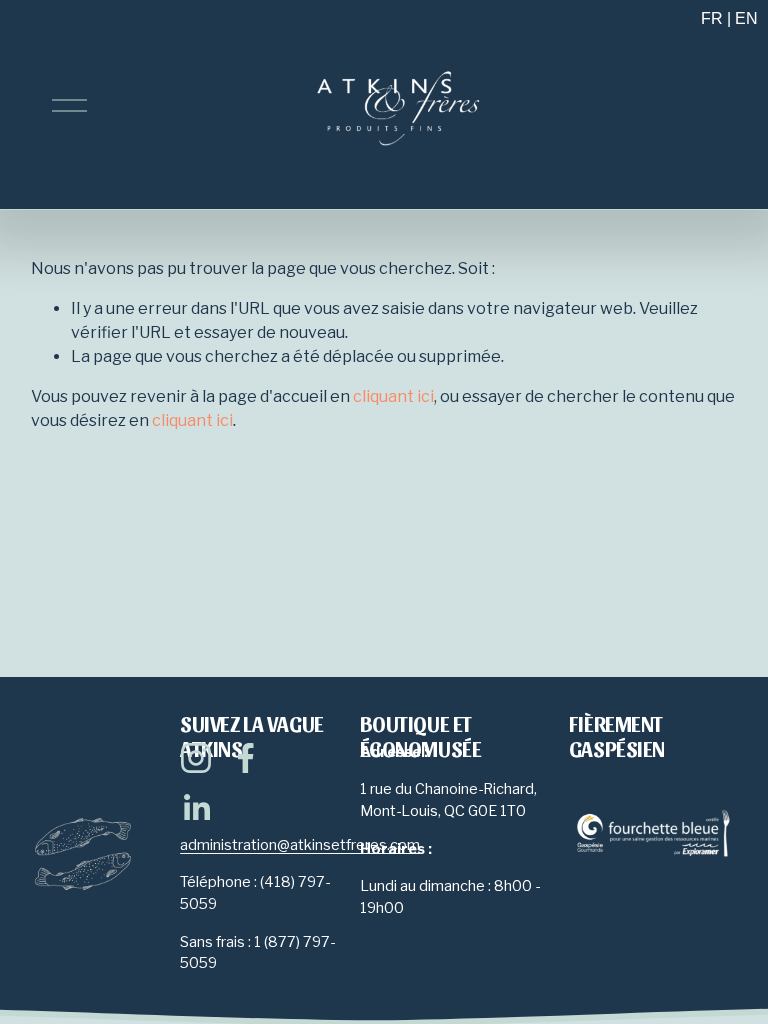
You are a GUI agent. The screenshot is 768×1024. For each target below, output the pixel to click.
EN (746, 18)
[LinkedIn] (196, 808)
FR (712, 18)
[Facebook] (246, 758)
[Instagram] (196, 758)
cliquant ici (393, 396)
